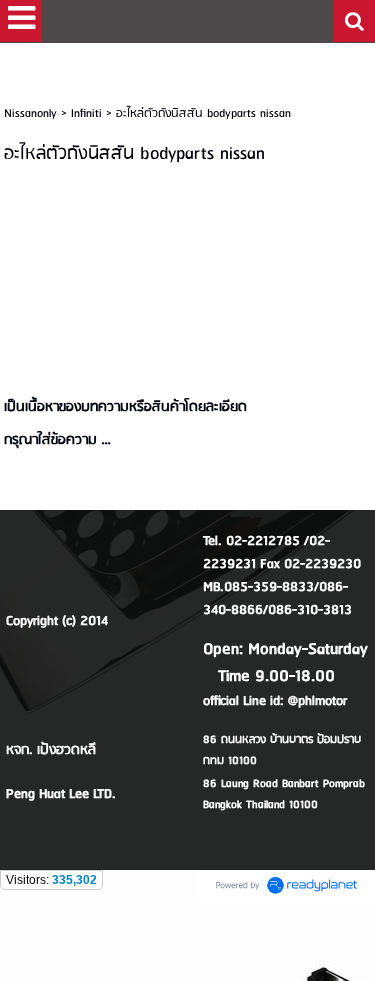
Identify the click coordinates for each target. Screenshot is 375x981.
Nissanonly (30, 113)
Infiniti (86, 113)
